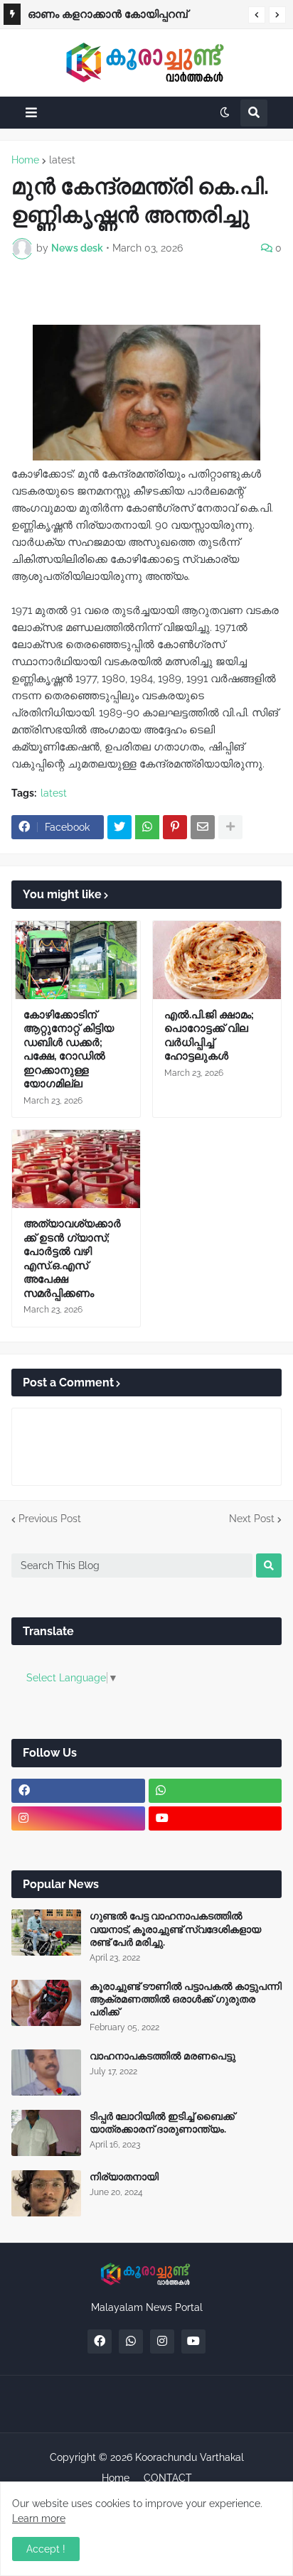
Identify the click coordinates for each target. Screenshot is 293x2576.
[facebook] (78, 1791)
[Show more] (230, 827)
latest (62, 160)
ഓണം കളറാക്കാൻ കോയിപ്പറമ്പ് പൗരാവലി (108, 16)
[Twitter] (119, 827)
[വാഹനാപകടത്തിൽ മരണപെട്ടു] (46, 2073)
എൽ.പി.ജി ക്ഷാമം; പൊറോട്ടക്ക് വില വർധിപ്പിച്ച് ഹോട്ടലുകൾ (209, 1036)
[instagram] (78, 1818)
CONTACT (168, 2478)
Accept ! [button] (46, 2549)
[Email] (203, 827)
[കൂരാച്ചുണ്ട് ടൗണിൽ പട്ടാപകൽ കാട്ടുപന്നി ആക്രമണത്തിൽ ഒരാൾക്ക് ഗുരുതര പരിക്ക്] (46, 2003)
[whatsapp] (215, 1791)
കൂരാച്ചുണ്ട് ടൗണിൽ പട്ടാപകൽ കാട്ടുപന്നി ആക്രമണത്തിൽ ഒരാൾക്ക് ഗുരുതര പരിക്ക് (186, 1999)
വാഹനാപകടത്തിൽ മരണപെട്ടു (163, 2056)
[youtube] (215, 1818)
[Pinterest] (175, 827)
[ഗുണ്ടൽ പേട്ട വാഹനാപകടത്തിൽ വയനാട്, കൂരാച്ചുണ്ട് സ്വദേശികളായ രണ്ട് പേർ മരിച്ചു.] (46, 1933)
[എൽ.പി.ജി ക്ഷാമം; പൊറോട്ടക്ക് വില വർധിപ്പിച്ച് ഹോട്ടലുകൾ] (217, 960)
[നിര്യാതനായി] (46, 2193)
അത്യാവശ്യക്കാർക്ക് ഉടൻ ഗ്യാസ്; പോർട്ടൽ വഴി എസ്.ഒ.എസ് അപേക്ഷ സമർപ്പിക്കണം (72, 1259)
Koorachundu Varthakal (190, 2457)
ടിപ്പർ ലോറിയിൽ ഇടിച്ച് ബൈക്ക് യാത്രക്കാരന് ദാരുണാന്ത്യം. (162, 2123)
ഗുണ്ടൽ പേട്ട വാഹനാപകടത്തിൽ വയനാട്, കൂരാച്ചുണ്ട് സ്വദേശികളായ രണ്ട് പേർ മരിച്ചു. (175, 1929)
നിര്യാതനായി (124, 2177)
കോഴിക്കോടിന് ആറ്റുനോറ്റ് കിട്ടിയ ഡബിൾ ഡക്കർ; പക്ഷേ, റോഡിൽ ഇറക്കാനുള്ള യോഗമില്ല (69, 1050)
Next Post (252, 1519)
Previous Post (50, 1519)
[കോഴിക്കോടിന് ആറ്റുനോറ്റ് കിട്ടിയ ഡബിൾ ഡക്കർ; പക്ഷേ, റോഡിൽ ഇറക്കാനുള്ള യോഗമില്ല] (76, 960)
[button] (257, 15)
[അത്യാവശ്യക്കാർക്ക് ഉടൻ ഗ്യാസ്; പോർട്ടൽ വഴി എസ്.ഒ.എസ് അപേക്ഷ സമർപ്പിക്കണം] (76, 1169)
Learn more (39, 2518)
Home (25, 160)
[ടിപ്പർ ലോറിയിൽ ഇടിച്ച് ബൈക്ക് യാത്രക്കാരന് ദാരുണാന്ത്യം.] (46, 2133)
